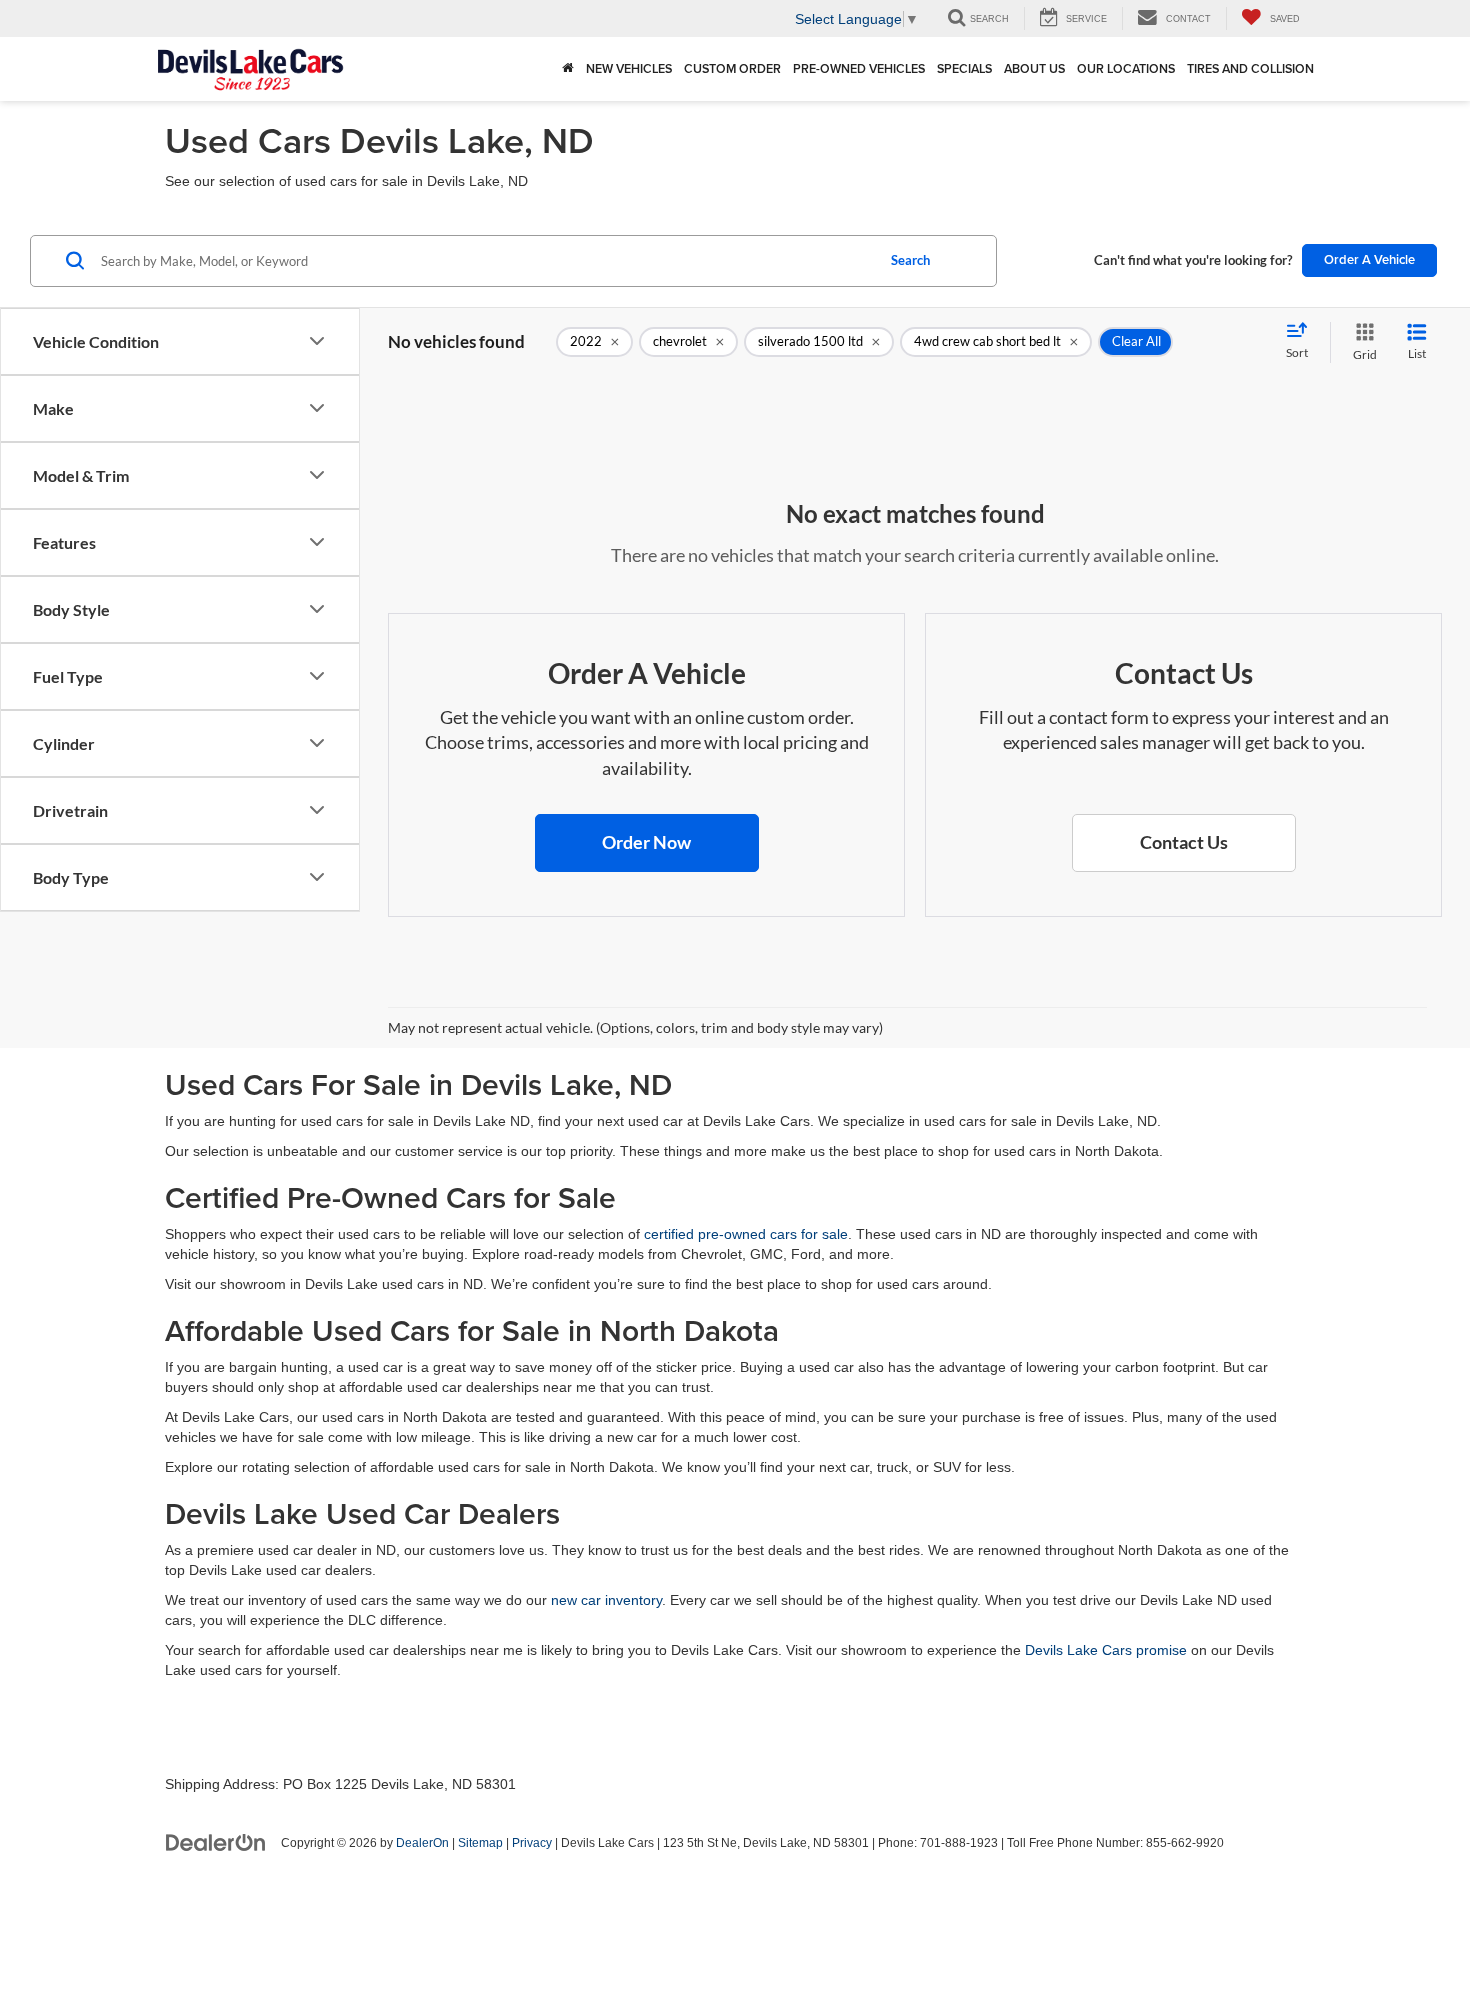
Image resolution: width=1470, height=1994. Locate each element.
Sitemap (480, 1843)
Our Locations (1126, 68)
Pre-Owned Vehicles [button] (859, 68)
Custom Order (732, 68)
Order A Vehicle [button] (1369, 259)
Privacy (532, 1843)
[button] (647, 843)
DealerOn (422, 1843)
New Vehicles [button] (629, 68)
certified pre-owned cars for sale (746, 1234)
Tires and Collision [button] (1250, 68)
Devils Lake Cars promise (1106, 1650)
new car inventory (606, 1600)
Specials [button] (964, 68)
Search (910, 260)
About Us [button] (1034, 68)
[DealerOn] (216, 1842)
